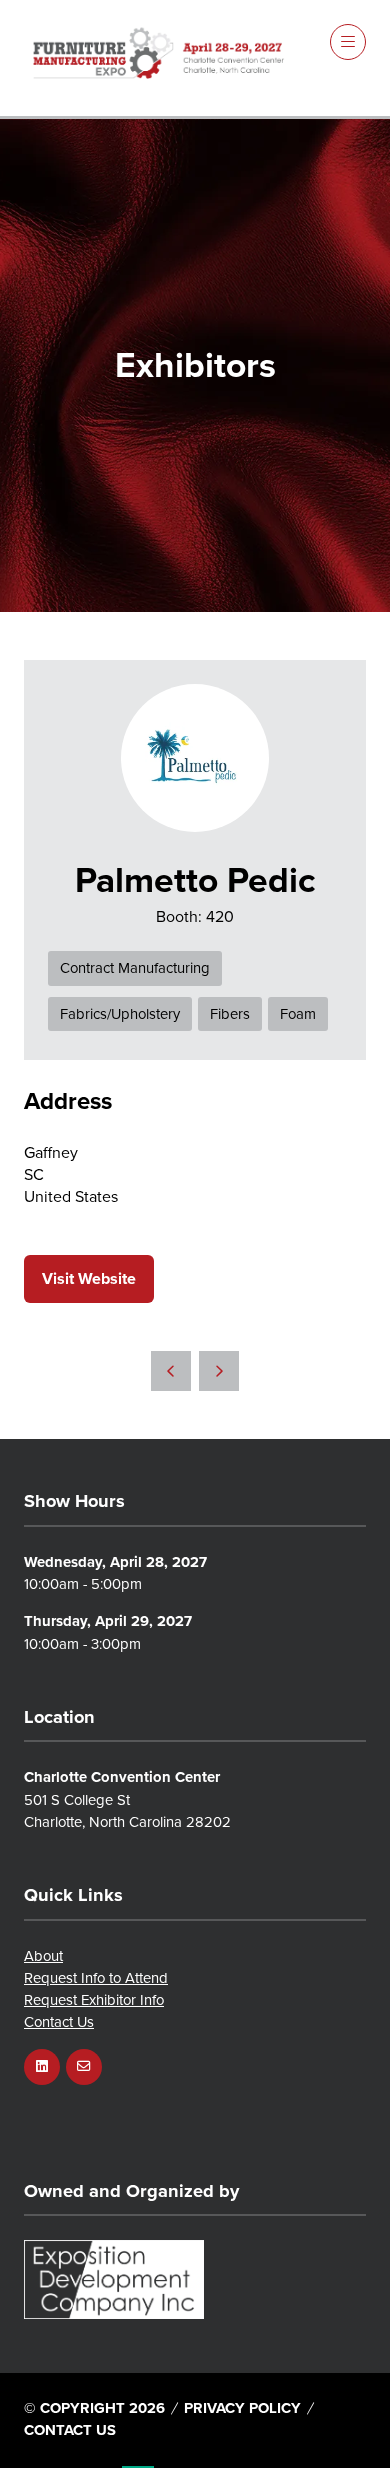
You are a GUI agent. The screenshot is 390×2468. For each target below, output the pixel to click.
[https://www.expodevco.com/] (114, 2313)
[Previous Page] (171, 1371)
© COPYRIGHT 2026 (94, 2407)
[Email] (84, 2067)
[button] (348, 42)
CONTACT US (70, 2429)
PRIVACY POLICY (242, 2407)
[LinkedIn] (42, 2067)
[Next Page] (219, 1371)
